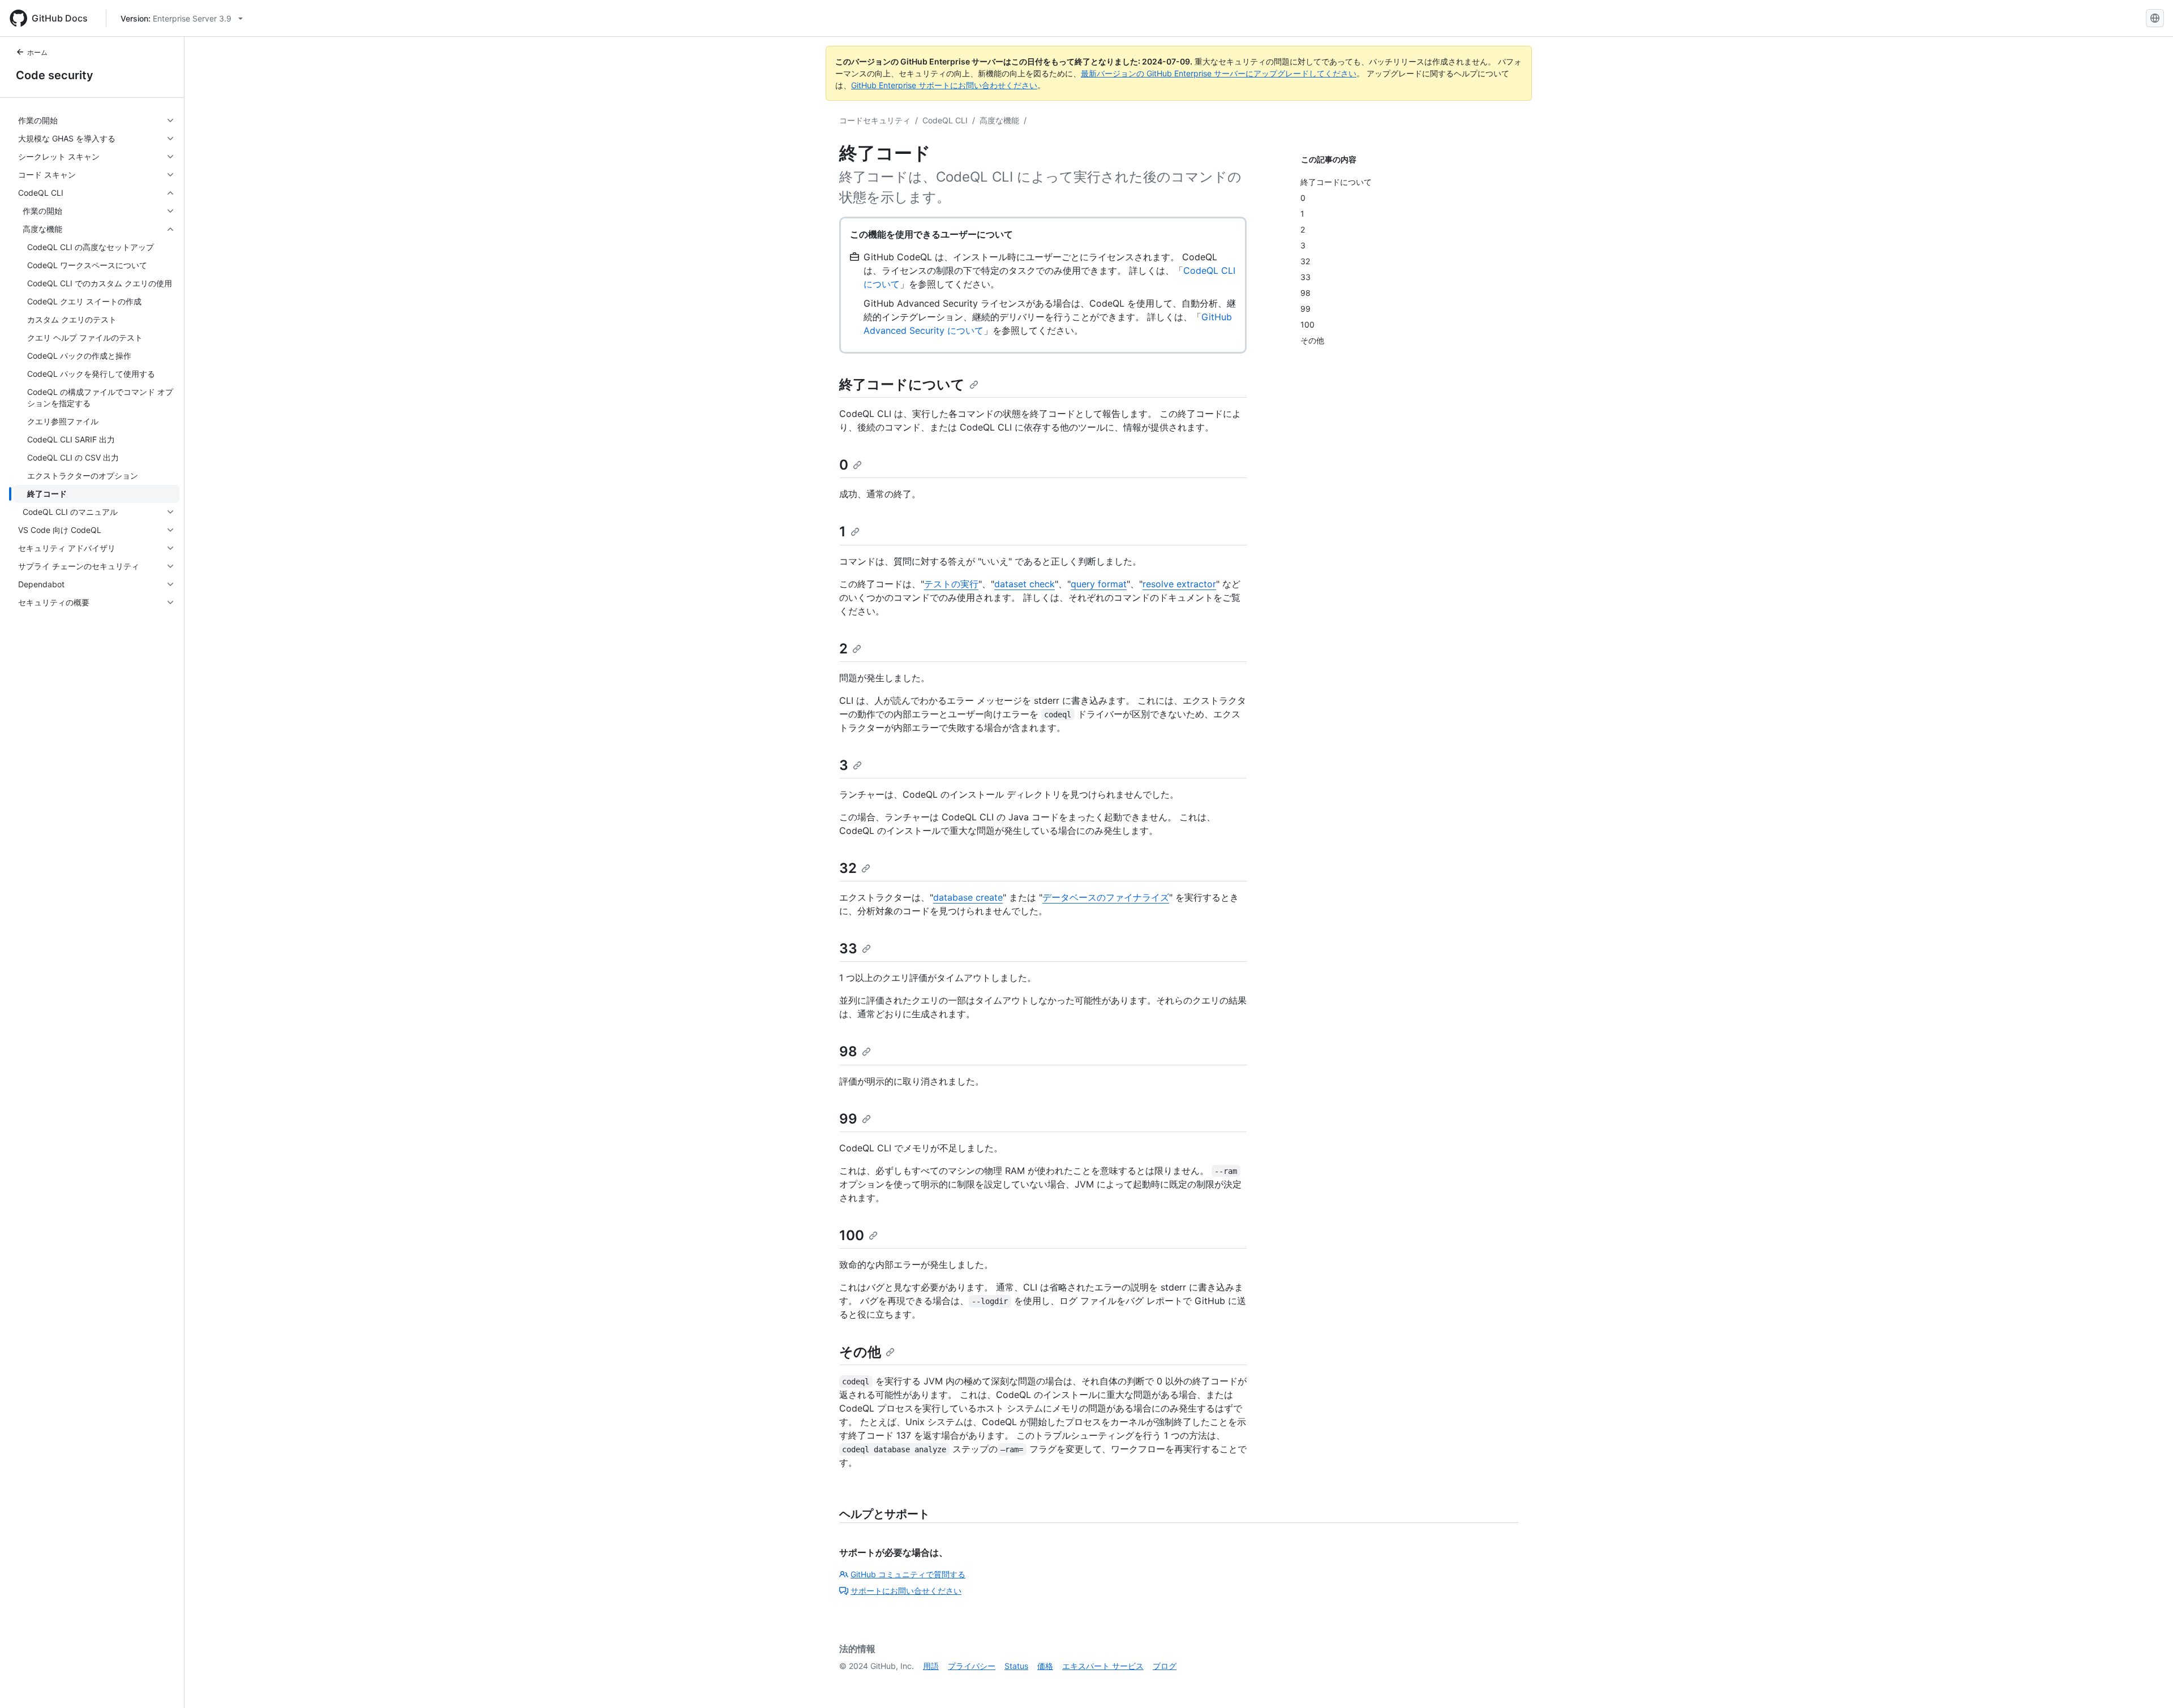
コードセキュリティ (875, 120)
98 (848, 1051)
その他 (860, 1352)
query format (1099, 584)
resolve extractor (1179, 584)
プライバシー (972, 1666)
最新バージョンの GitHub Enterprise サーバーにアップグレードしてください (1219, 73)
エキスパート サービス (1103, 1666)
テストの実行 (951, 584)
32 (848, 868)
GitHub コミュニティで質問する (908, 1574)
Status (1016, 1666)
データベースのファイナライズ (1106, 897)
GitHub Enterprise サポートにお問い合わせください (944, 85)
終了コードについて (902, 384)
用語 (931, 1666)
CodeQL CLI (945, 120)
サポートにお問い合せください (906, 1591)
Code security (55, 75)
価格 (1045, 1666)
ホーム (37, 52)
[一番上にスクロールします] (2148, 1683)
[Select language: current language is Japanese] (2155, 18)
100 (852, 1235)
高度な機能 (999, 120)
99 (848, 1119)
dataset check (1025, 584)
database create (968, 897)
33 (848, 948)
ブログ (1165, 1666)
